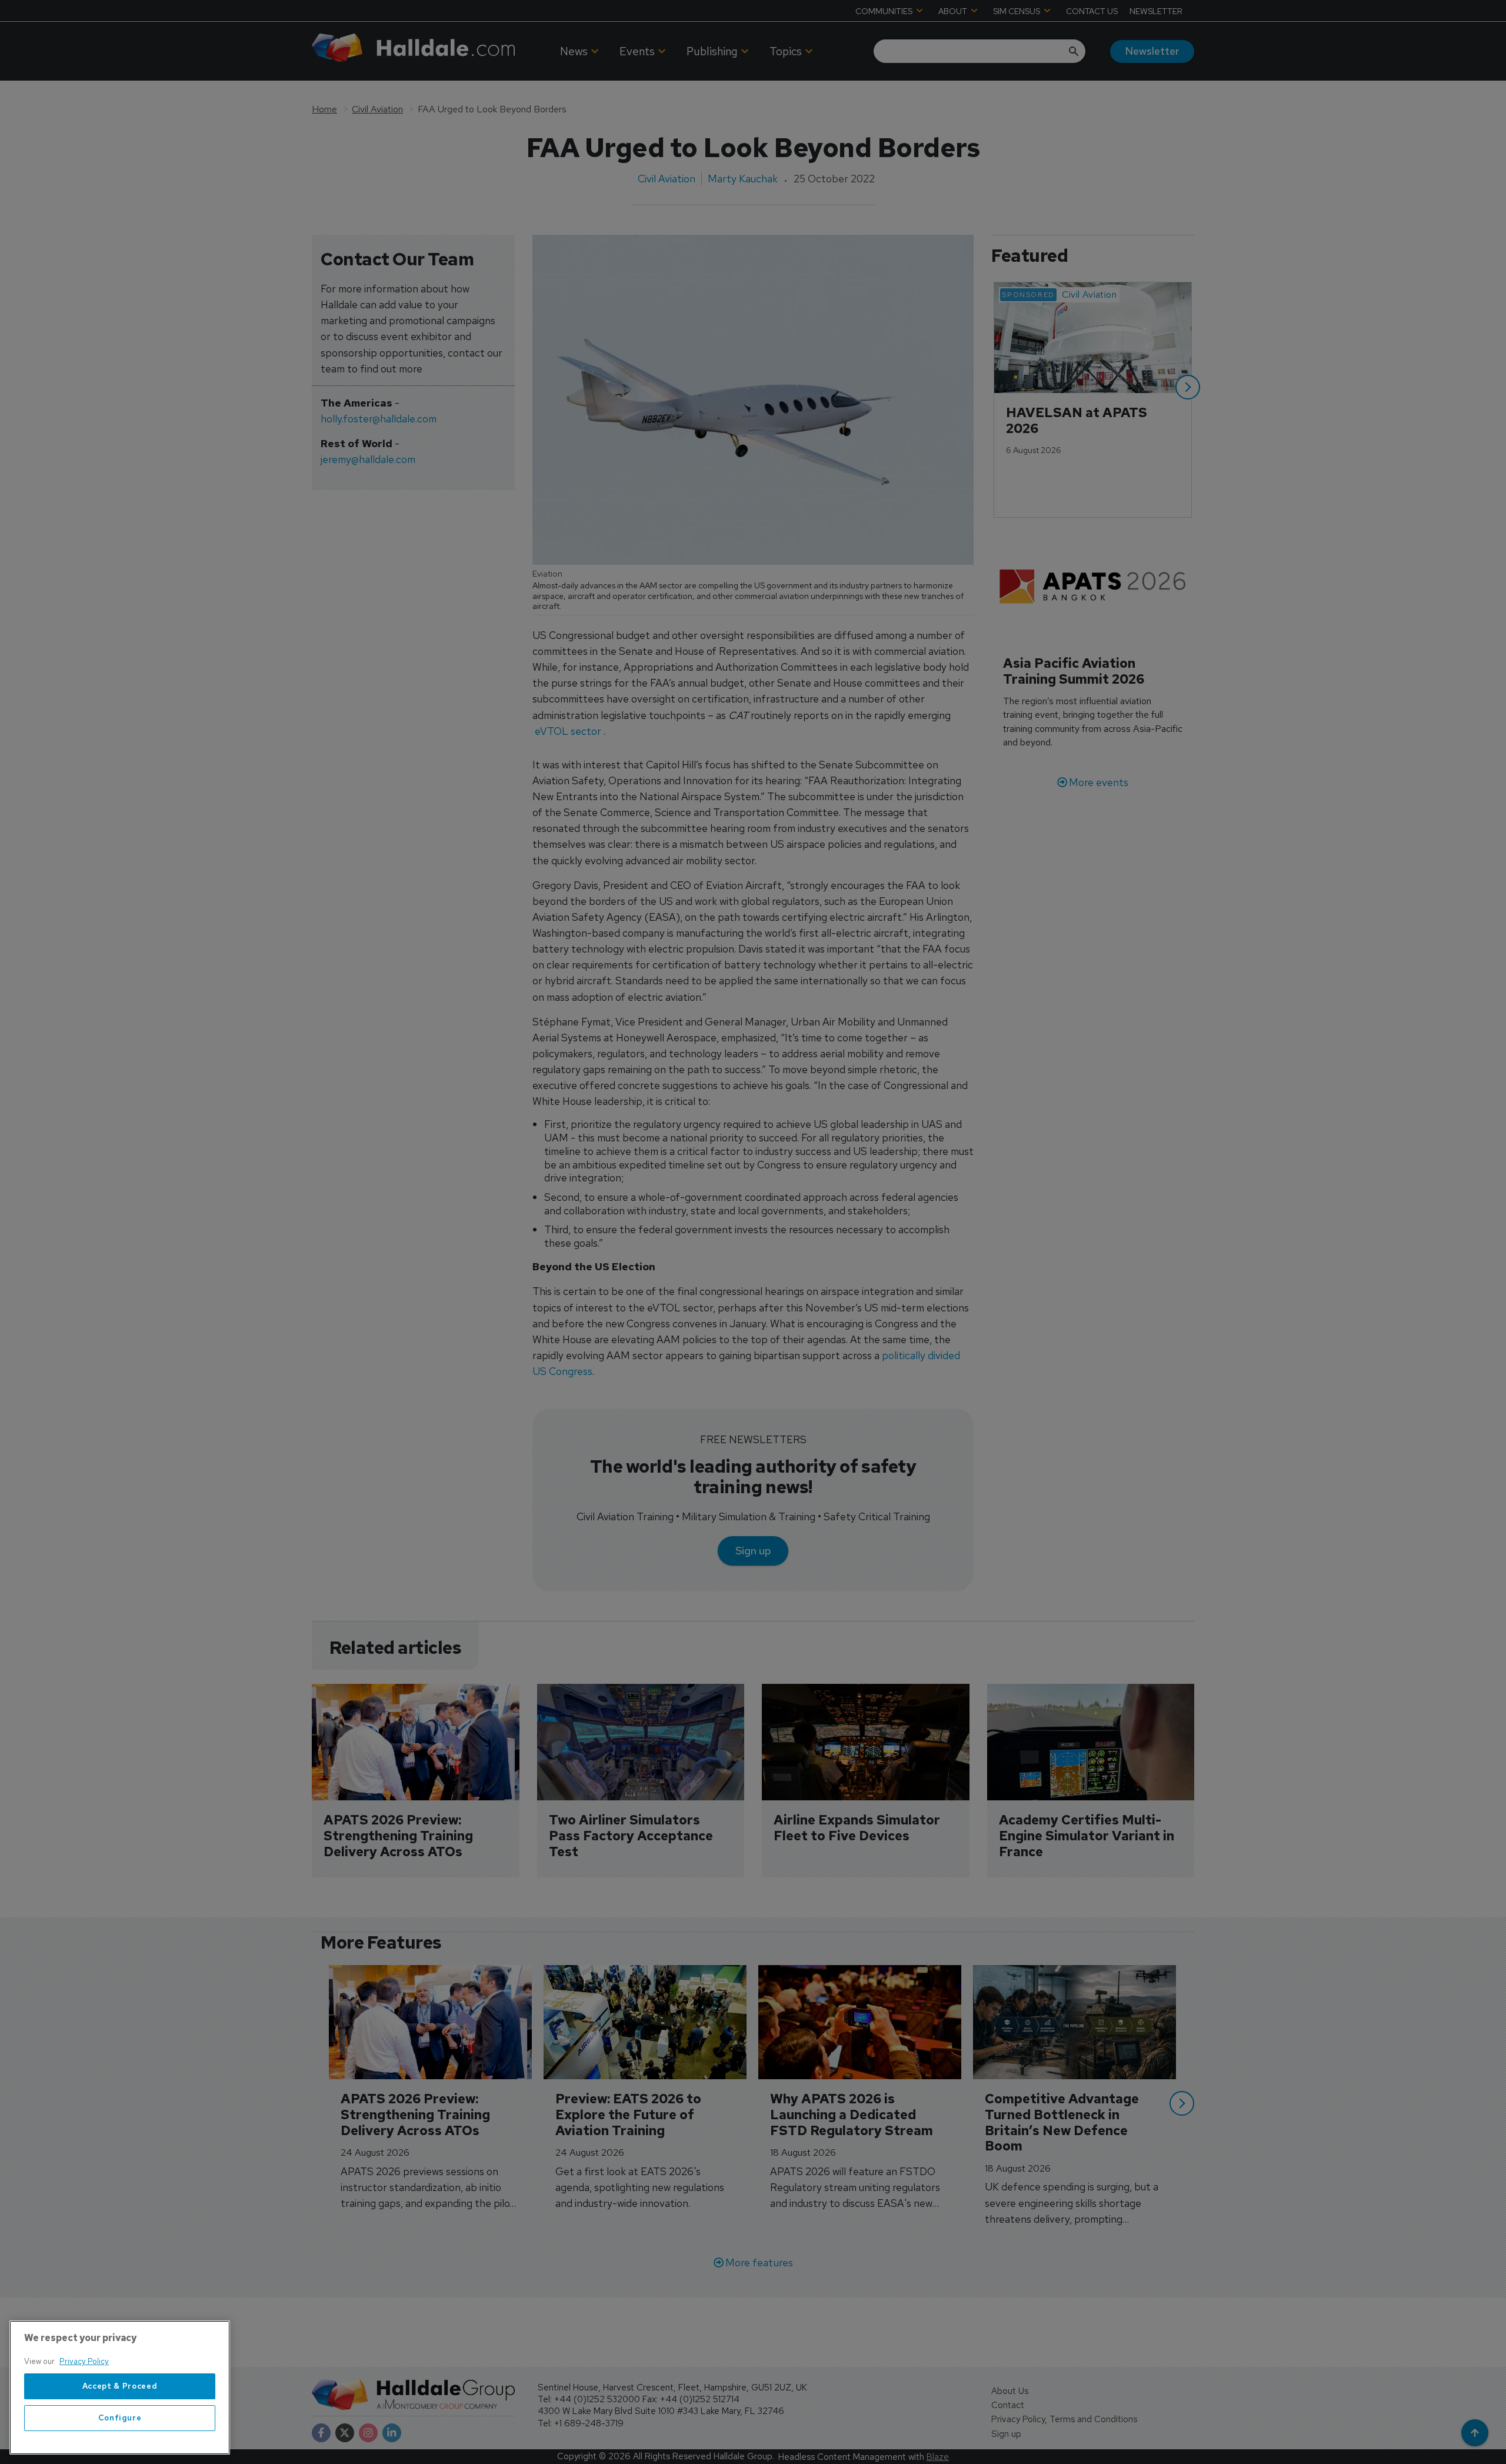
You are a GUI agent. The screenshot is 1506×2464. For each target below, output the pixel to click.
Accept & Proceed (120, 2386)
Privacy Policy (84, 2361)
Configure (120, 2418)
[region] (120, 2388)
